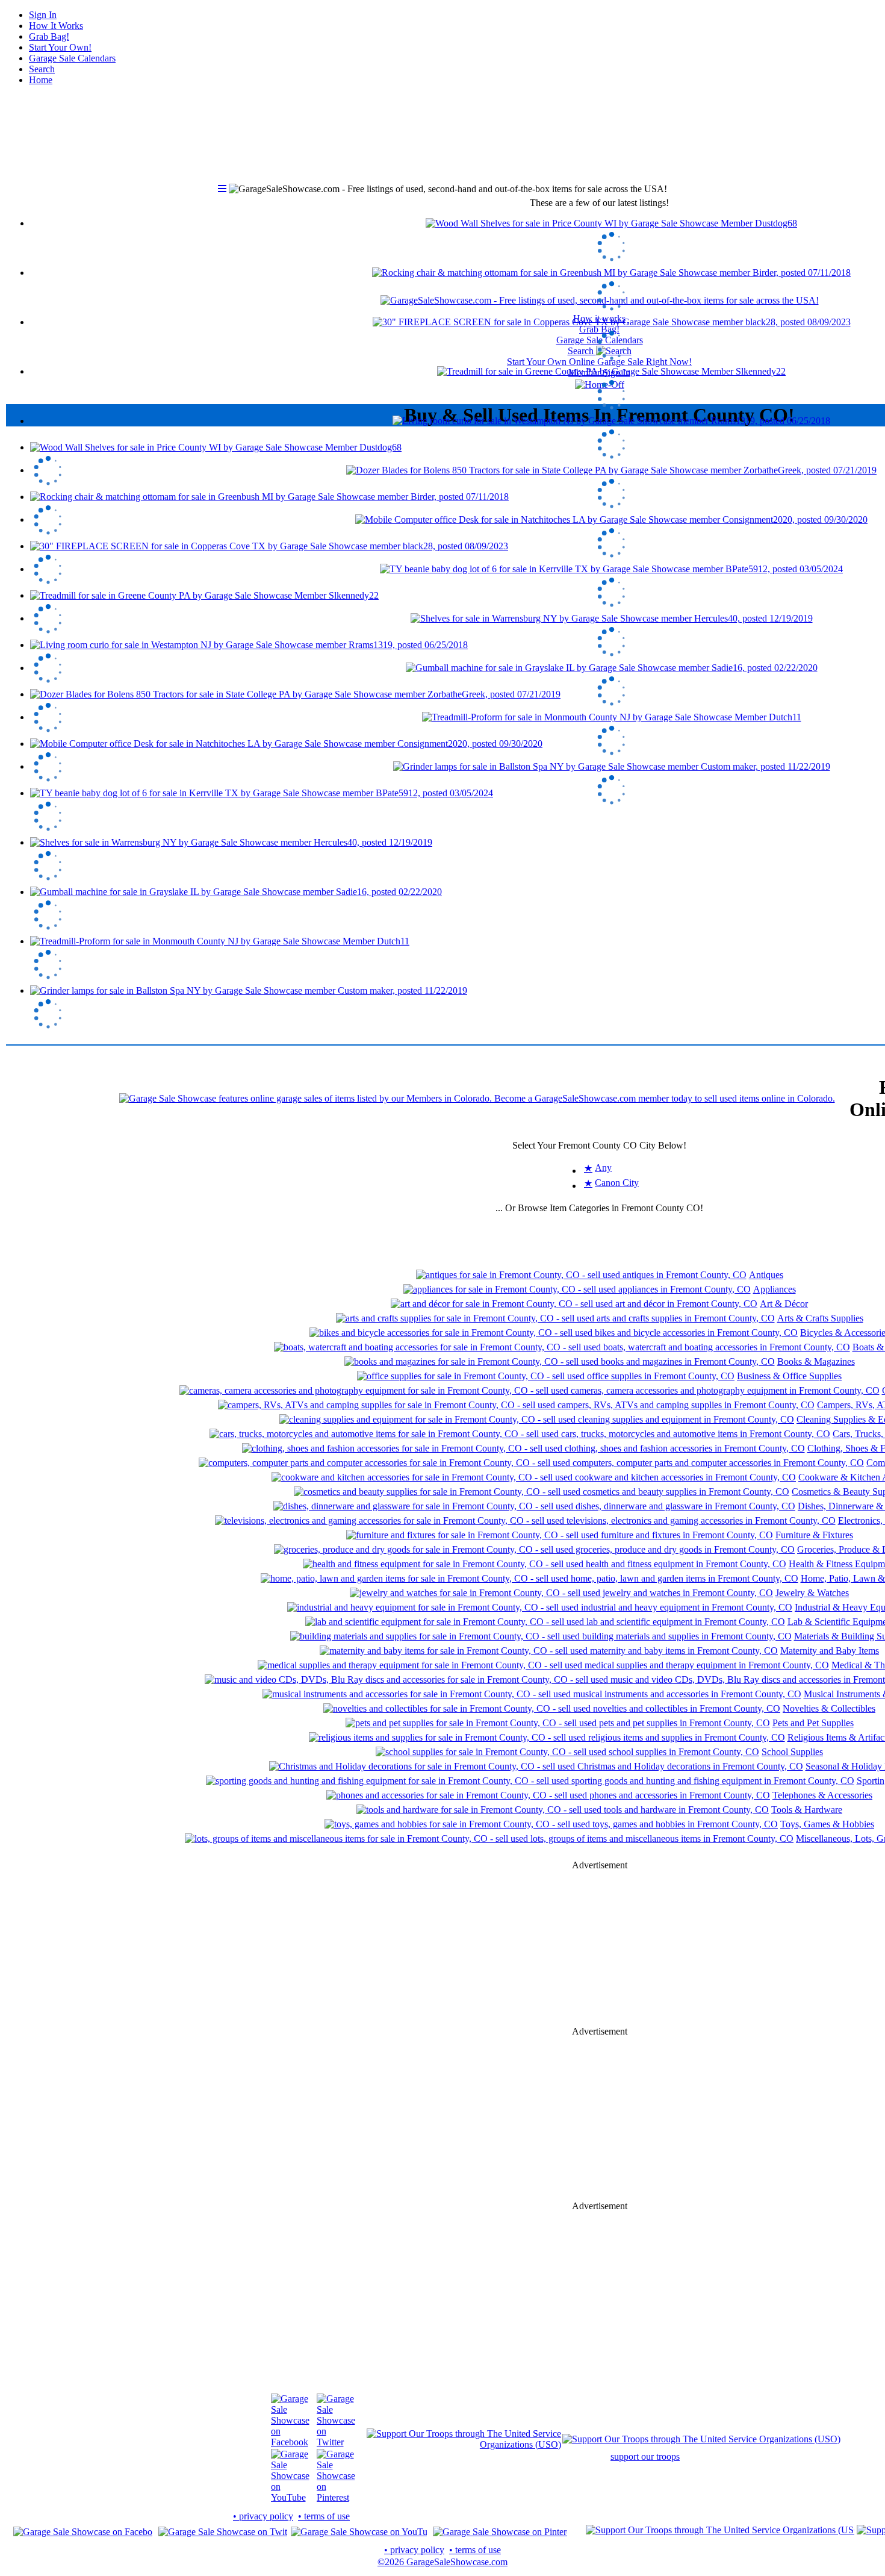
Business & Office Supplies (789, 1376)
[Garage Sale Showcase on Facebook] (290, 2442)
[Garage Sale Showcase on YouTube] (290, 2497)
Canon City (617, 1183)
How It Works (56, 26)
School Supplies (792, 1752)
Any (603, 1168)
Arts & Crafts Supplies (820, 1318)
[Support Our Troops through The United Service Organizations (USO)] (464, 2444)
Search (42, 69)
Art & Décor (784, 1304)
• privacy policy (263, 2516)
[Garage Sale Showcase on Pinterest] (336, 2497)
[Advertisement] (600, 1948)
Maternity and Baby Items (830, 1651)
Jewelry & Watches (812, 1593)
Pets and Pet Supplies (813, 1723)
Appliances (775, 1289)
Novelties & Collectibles (829, 1708)
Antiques (766, 1275)
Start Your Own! (60, 47)
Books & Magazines (816, 1361)
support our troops (645, 2456)
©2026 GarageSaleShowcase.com (442, 2562)
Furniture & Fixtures (814, 1535)
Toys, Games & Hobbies (827, 1824)
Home (41, 80)
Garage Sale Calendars (72, 58)
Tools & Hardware (807, 1810)
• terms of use (324, 2516)
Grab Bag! (49, 36)
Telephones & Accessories (822, 1795)
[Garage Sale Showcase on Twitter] (336, 2442)
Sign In (43, 15)
